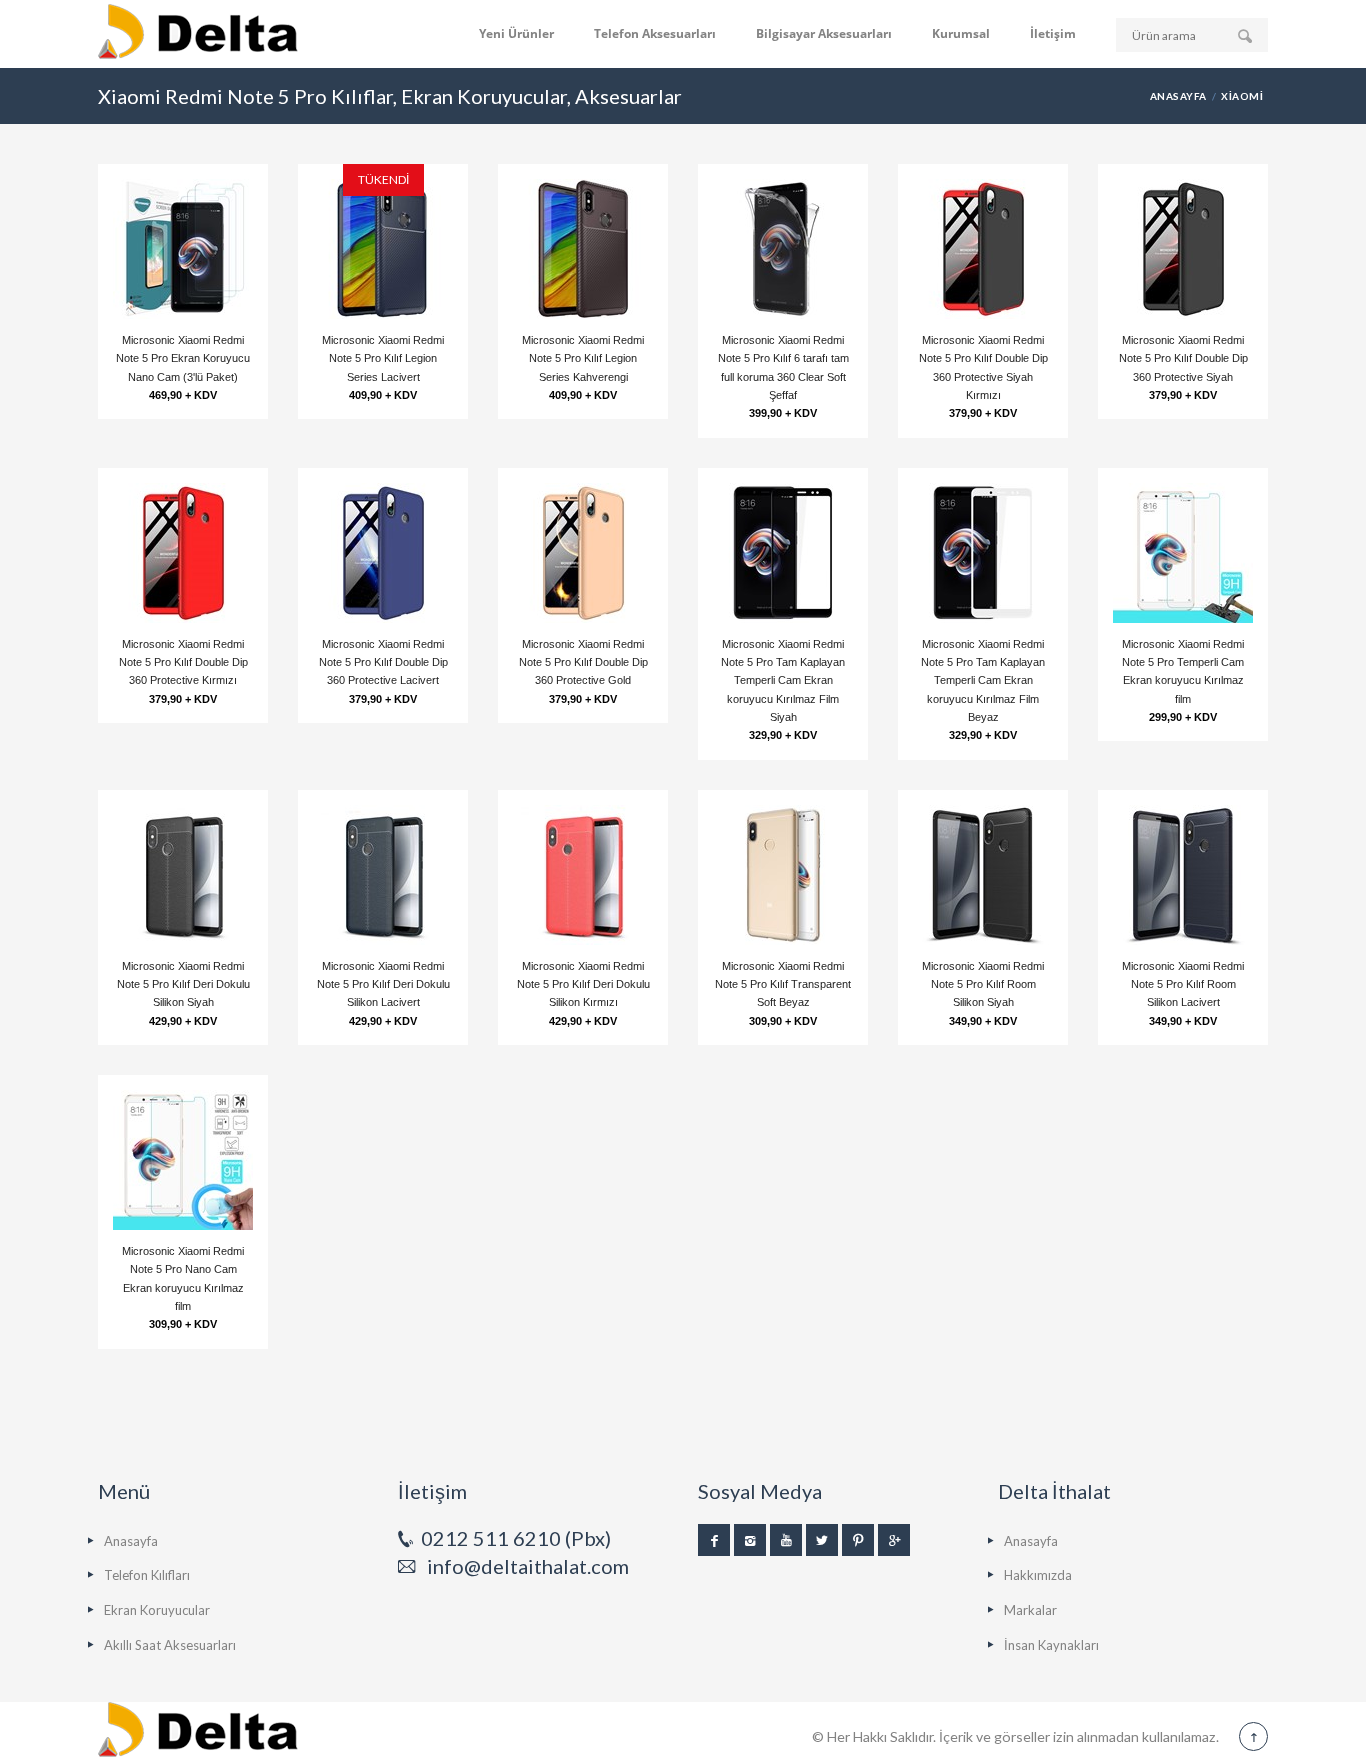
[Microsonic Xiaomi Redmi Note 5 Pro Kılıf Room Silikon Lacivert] (1183, 875)
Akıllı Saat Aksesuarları (170, 1645)
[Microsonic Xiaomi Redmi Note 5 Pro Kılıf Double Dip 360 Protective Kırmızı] (183, 553)
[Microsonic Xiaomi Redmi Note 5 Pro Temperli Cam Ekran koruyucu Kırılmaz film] (1183, 553)
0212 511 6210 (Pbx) (516, 1538)
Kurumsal (961, 33)
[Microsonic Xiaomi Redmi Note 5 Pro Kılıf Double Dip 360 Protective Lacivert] (383, 553)
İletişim (1053, 33)
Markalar (1030, 1610)
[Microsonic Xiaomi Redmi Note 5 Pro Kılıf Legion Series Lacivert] (383, 249)
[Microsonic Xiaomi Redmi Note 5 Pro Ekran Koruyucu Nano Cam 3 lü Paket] (183, 249)
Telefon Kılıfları (147, 1575)
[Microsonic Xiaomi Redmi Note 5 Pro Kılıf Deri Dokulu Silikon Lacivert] (383, 875)
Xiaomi (1242, 96)
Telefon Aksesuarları (655, 33)
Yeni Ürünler (516, 33)
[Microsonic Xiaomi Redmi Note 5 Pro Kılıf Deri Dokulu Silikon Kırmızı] (583, 875)
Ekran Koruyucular (157, 1610)
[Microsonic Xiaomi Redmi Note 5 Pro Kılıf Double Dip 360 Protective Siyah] (1183, 249)
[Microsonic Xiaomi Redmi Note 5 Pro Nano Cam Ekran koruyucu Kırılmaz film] (183, 1160)
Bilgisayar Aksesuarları (824, 33)
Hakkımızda (1038, 1575)
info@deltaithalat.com (528, 1566)
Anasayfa (1178, 96)
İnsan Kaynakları (1051, 1645)
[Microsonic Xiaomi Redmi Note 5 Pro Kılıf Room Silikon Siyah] (983, 875)
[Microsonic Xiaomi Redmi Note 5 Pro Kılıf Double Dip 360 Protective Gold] (583, 553)
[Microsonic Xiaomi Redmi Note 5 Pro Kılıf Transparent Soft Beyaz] (783, 875)
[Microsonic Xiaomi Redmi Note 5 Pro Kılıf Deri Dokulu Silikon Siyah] (183, 875)
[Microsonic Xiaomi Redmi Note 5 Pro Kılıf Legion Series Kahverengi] (583, 249)
